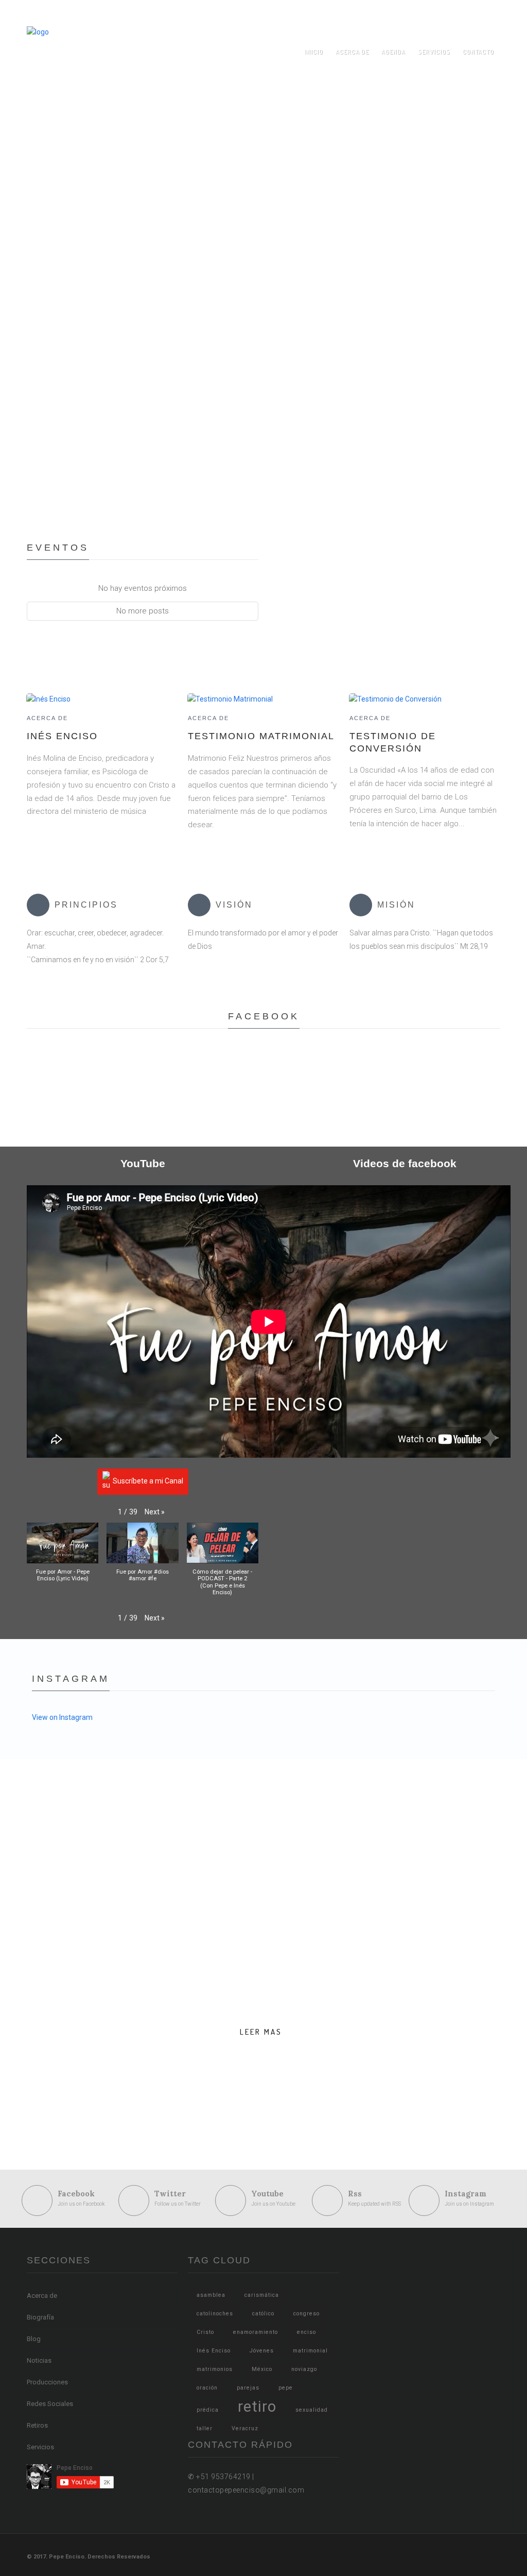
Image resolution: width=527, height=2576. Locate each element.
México (262, 2369)
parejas (248, 2388)
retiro (257, 2407)
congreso (306, 2314)
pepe (286, 2388)
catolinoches (215, 2314)
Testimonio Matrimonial (261, 736)
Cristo (205, 2332)
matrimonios (215, 2369)
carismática (262, 2295)
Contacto (478, 52)
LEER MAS (261, 2032)
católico (263, 2314)
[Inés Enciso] (48, 698)
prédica (208, 2410)
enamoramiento (256, 2332)
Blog (34, 2339)
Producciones (47, 2382)
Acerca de (352, 52)
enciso (306, 2332)
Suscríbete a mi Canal (148, 1481)
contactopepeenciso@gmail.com (367, 13)
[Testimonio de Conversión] (395, 698)
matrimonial (310, 2351)
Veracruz (245, 2428)
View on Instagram (62, 1717)
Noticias (39, 2360)
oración (207, 2388)
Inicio (314, 52)
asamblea (211, 2295)
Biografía (40, 2317)
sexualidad (312, 2410)
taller (205, 2428)
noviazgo (304, 2369)
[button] (155, 1512)
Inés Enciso (62, 736)
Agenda (393, 52)
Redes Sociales (50, 2404)
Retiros (37, 2425)
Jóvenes (262, 2351)
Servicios (434, 52)
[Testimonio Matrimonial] (230, 698)
